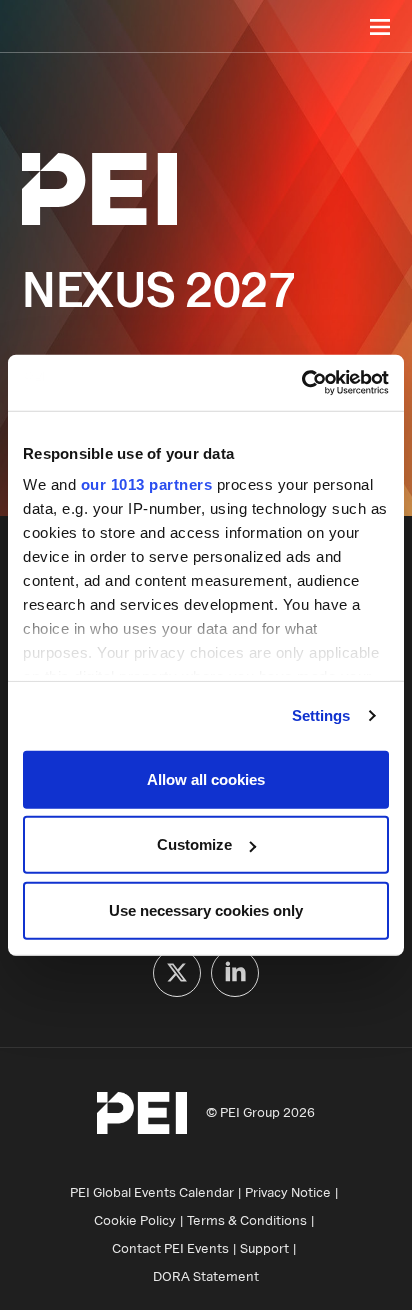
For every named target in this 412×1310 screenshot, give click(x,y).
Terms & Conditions (247, 1220)
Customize (194, 844)
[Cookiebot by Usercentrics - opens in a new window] (301, 383)
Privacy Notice (288, 1192)
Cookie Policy (135, 1220)
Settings (321, 715)
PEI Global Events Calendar (152, 1192)
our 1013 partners (147, 484)
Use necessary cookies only (206, 909)
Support (264, 1248)
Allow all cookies (206, 778)
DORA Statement (206, 1276)
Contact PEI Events (170, 1248)
